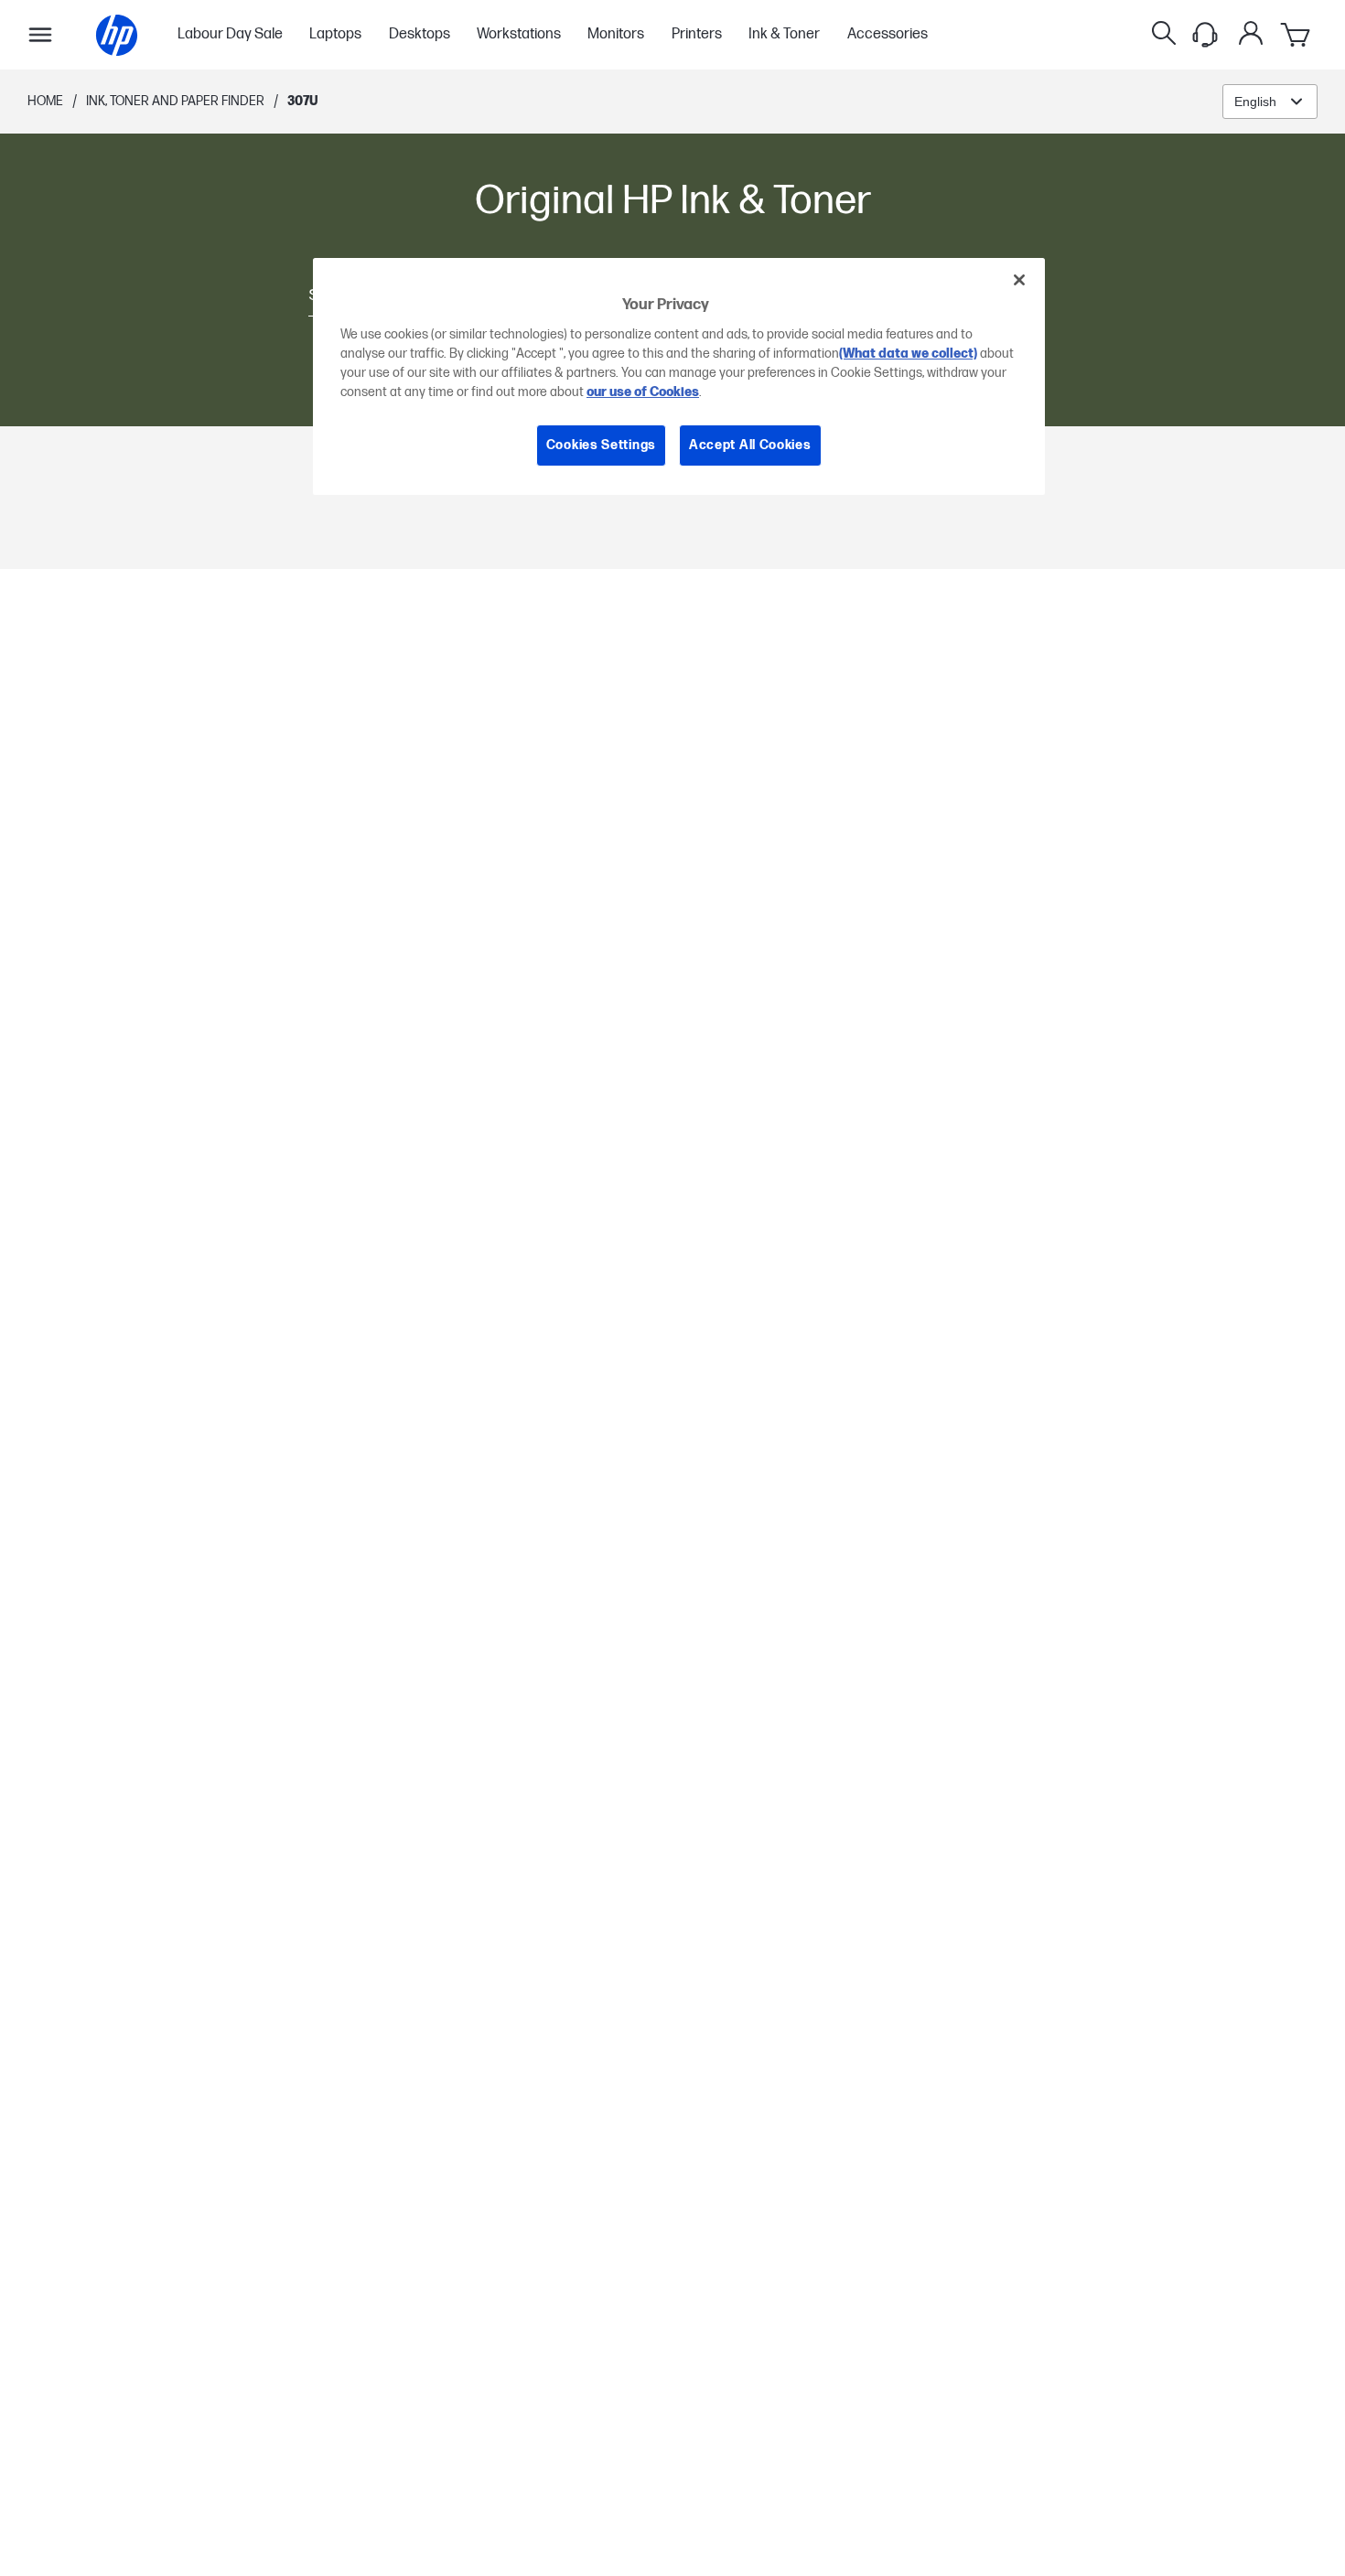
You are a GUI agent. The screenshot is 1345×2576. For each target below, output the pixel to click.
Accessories (888, 35)
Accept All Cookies (750, 445)
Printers (697, 35)
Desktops (420, 35)
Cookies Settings (601, 445)
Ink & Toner (784, 35)
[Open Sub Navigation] (40, 35)
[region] (679, 376)
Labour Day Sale (230, 35)
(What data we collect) (908, 354)
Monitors (616, 35)
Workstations (519, 35)
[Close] (1019, 280)
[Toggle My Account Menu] (1251, 33)
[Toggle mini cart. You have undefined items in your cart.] (1297, 35)
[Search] (1164, 35)
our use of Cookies (643, 392)
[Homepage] (117, 35)
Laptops (335, 35)
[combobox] (1270, 102)
